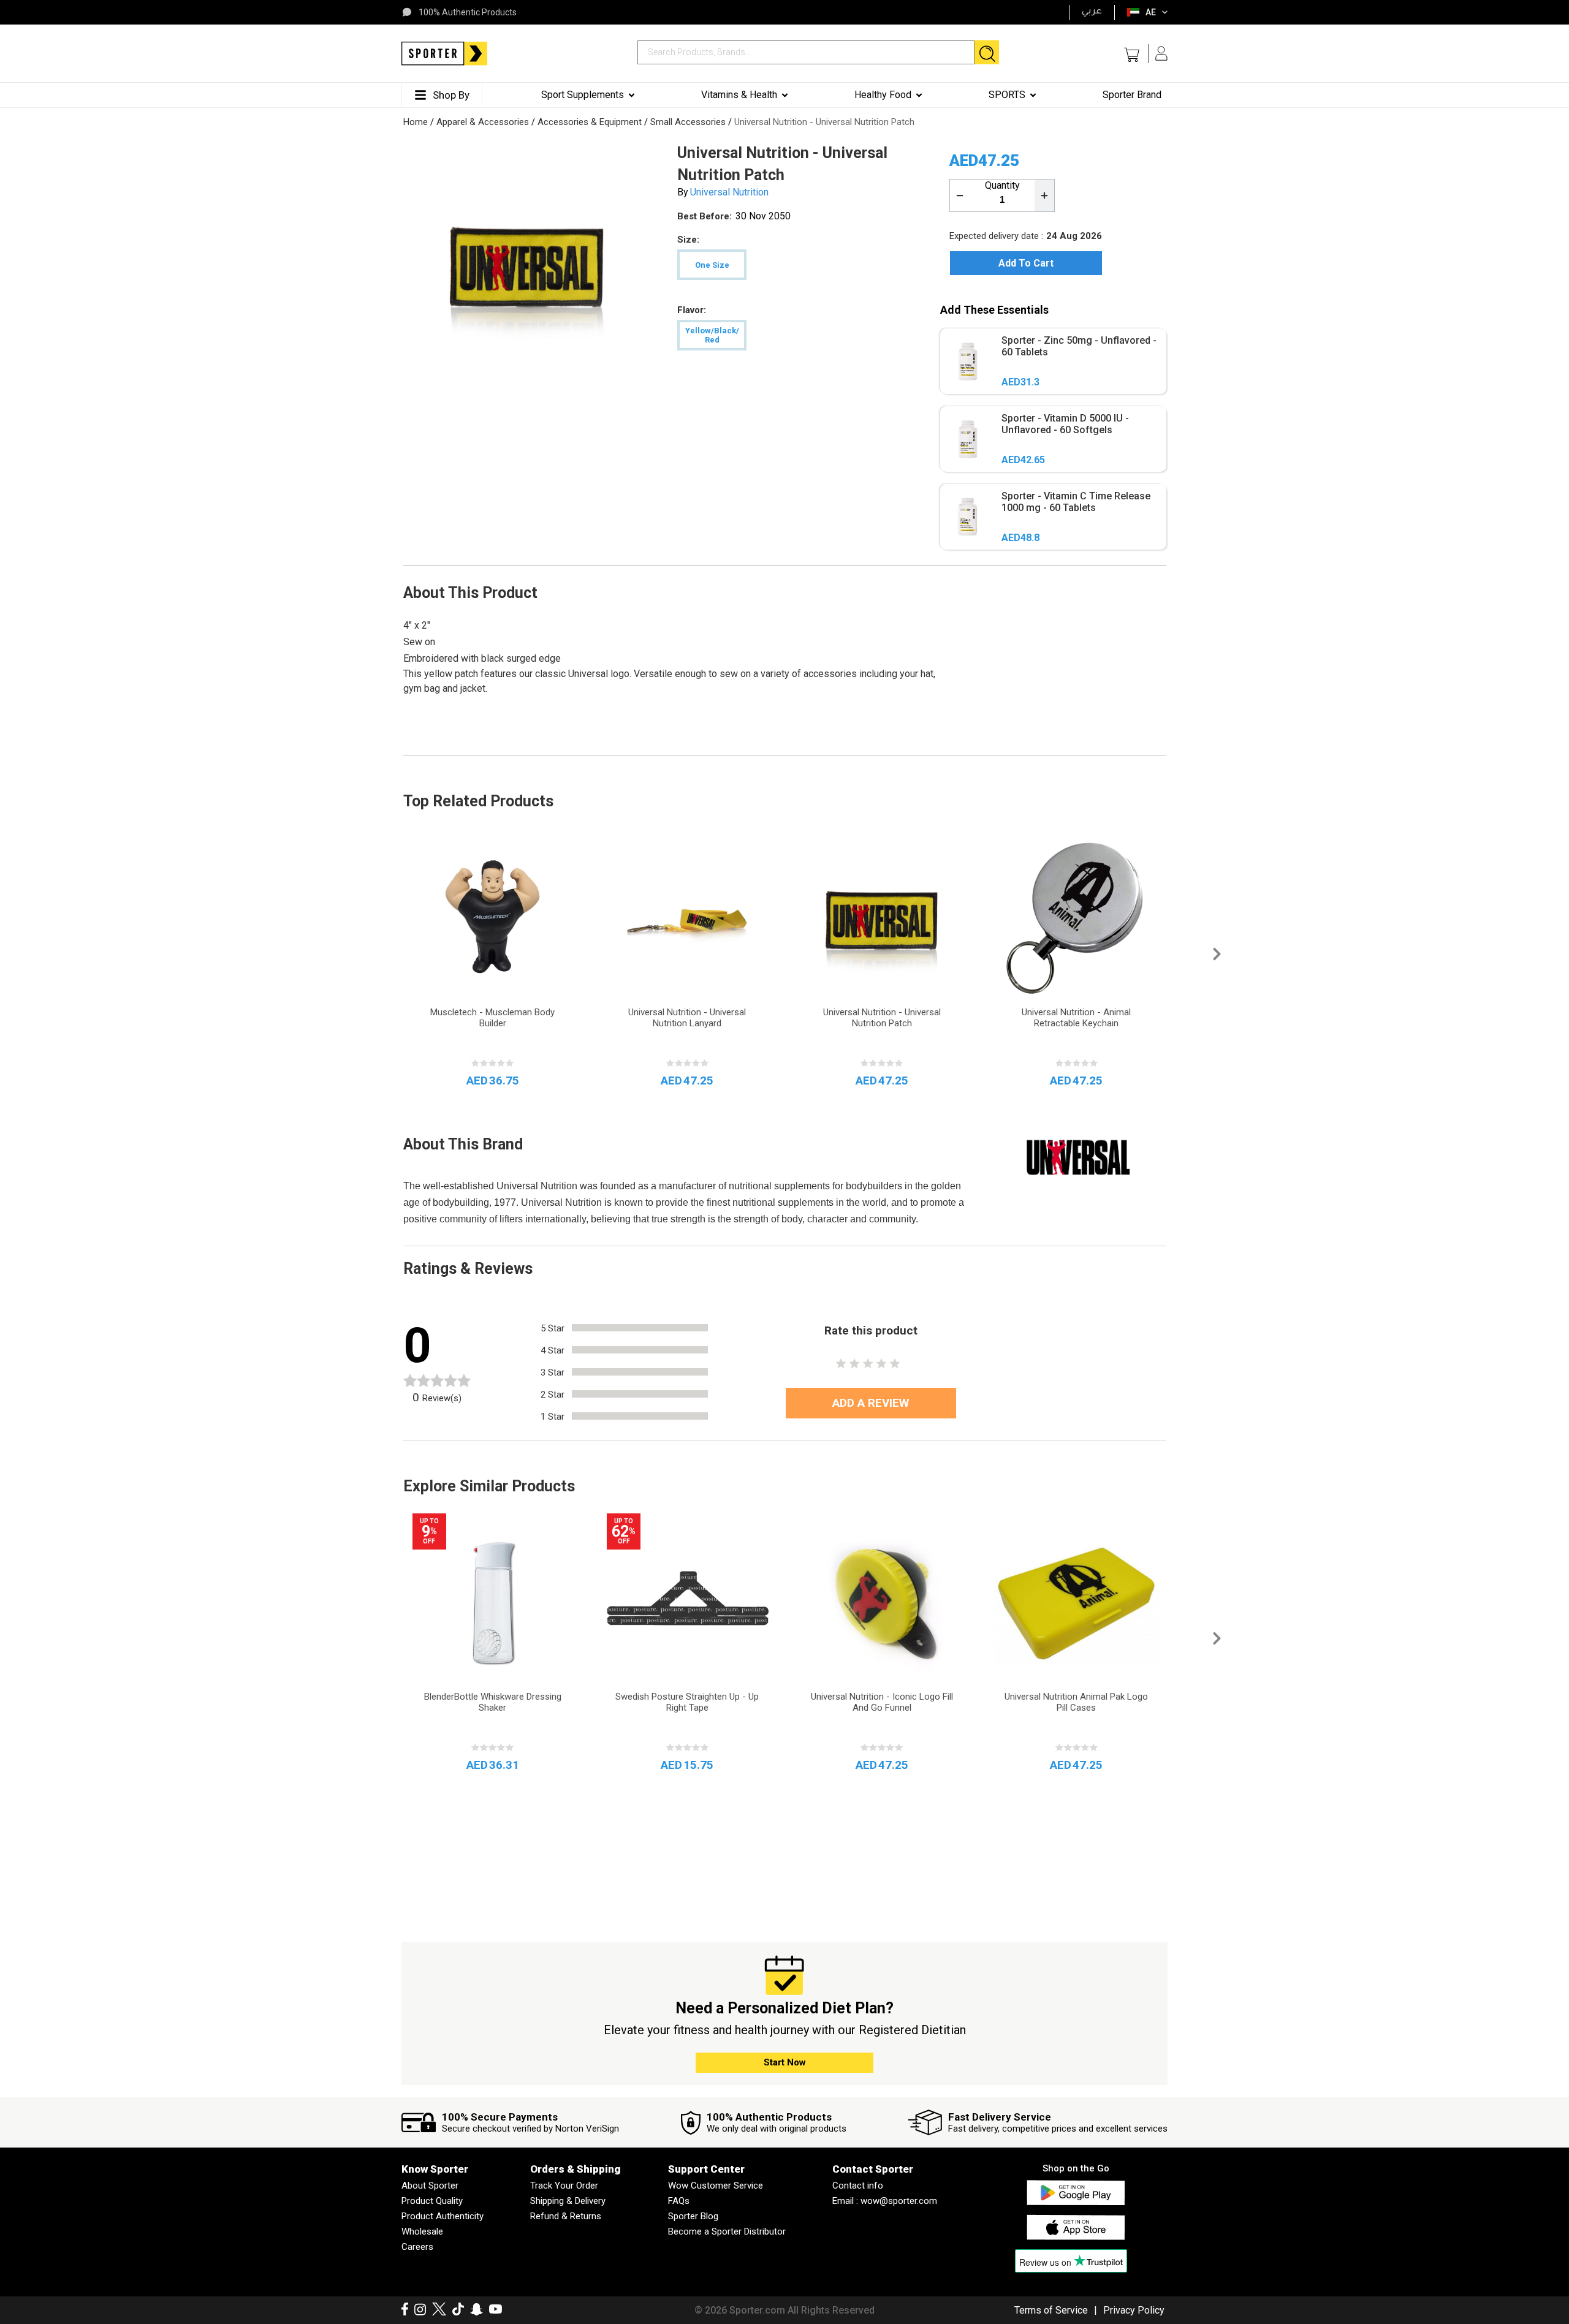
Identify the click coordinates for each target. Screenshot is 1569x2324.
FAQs (679, 2201)
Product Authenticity (443, 2216)
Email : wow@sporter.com (885, 2201)
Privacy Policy (1134, 2310)
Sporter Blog (693, 2216)
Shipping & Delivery (568, 2201)
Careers (417, 2247)
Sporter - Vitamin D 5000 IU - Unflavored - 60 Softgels (1065, 424)
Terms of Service (1051, 2310)
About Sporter (430, 2186)
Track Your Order (564, 2186)
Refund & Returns (566, 2216)
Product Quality (432, 2201)
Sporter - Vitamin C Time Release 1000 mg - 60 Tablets (1076, 502)
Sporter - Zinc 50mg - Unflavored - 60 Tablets (1079, 346)
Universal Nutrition (729, 192)
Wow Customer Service (716, 2186)
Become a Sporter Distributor (727, 2231)
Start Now (785, 2062)
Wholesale (422, 2231)
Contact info (858, 2186)
